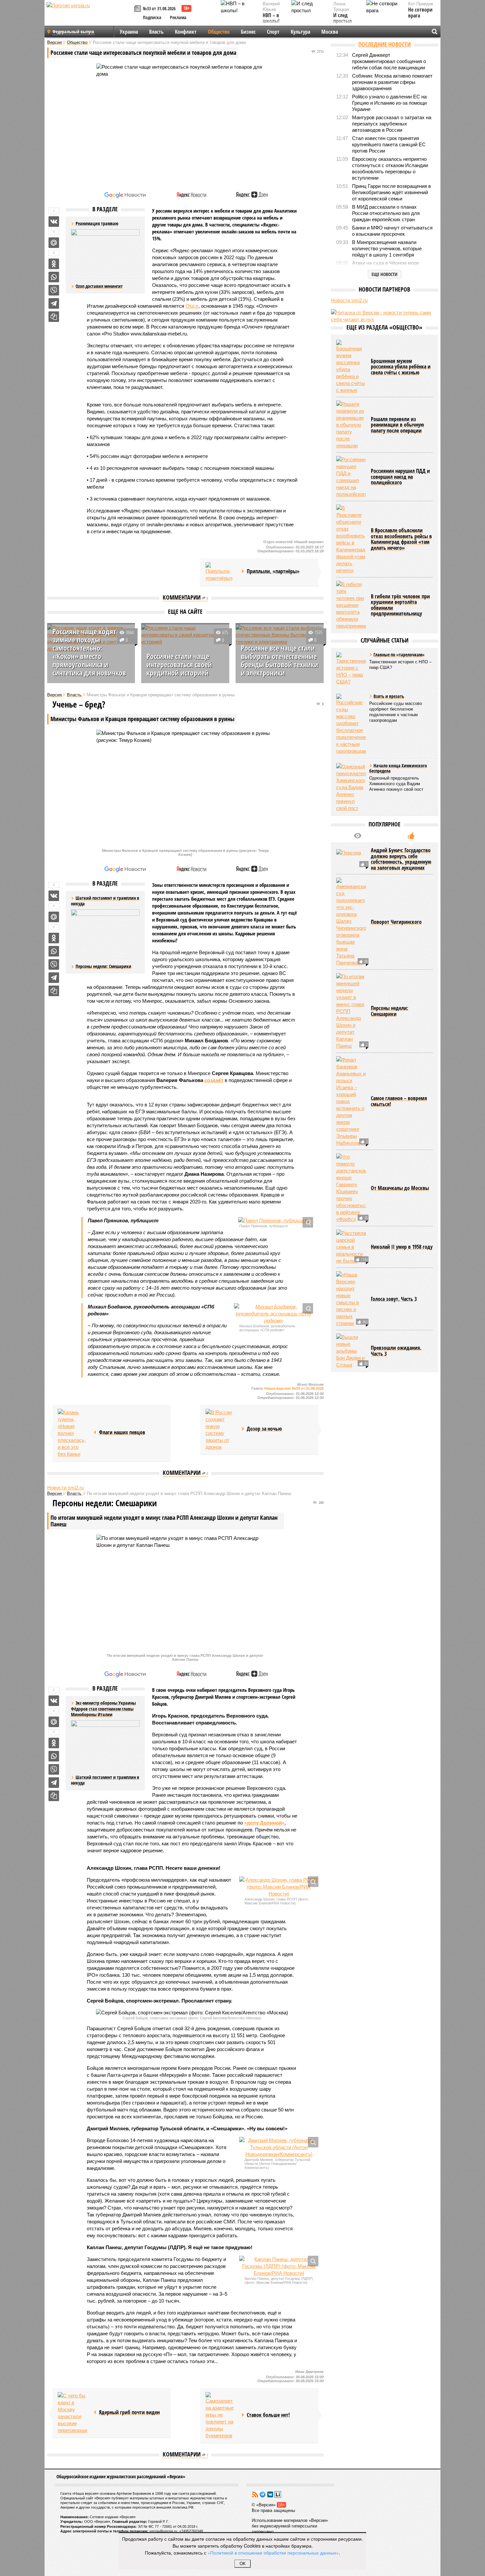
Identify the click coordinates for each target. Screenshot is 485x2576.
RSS (255, 2494)
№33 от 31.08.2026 (159, 8)
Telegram (263, 2494)
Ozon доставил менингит (99, 286)
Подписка (152, 17)
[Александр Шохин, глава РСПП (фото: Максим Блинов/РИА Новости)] (279, 1887)
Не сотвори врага (420, 13)
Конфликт (186, 32)
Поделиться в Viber (54, 290)
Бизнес (248, 32)
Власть (156, 32)
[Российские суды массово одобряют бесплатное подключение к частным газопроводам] (351, 724)
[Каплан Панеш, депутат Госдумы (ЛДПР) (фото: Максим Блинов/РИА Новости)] (279, 2266)
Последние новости (385, 44)
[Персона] (351, 859)
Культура (300, 32)
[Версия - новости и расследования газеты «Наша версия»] (89, 16)
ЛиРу (278, 2494)
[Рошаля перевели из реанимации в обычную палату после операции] (351, 425)
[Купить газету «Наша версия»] (139, 9)
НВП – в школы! (271, 18)
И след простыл (342, 18)
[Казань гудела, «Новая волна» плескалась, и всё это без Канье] (73, 1433)
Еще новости (385, 274)
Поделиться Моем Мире (54, 243)
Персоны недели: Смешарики (103, 966)
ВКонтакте (270, 2494)
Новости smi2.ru (65, 1488)
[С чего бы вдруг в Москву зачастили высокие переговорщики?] (73, 2413)
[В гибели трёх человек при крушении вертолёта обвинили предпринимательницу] (351, 605)
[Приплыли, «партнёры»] (220, 572)
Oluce (192, 306)
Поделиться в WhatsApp (54, 277)
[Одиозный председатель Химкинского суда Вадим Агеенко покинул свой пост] (351, 787)
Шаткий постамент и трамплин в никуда (105, 1780)
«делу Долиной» (264, 1823)
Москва (330, 32)
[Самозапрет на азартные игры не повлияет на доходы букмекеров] (220, 2416)
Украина (129, 32)
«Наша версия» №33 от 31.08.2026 (294, 1388)
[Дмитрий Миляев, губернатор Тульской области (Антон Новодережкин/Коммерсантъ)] (279, 2147)
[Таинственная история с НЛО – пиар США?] (351, 669)
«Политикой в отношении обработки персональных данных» (273, 2553)
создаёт (214, 1080)
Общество (219, 32)
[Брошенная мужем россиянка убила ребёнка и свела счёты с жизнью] (351, 367)
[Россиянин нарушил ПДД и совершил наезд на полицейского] (351, 477)
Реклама (178, 17)
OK (243, 2564)
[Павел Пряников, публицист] (274, 1220)
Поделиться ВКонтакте (54, 222)
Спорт (273, 32)
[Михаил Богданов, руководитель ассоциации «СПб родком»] (274, 1314)
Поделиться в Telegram (54, 303)
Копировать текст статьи (54, 317)
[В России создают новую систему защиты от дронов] (220, 1430)
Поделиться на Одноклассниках (54, 264)
